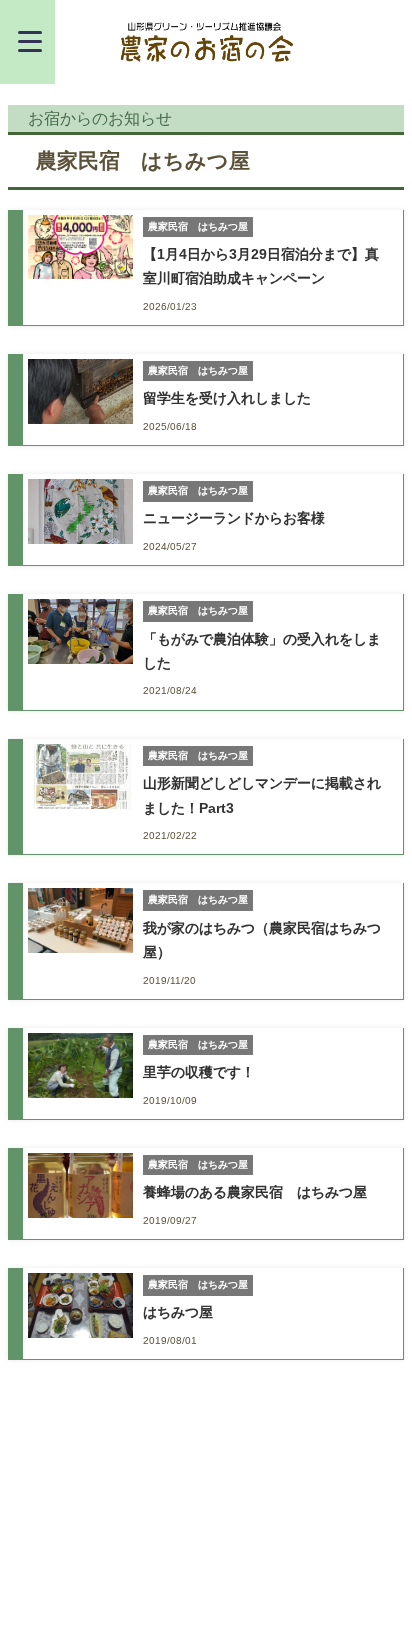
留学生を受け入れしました (227, 398)
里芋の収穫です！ (199, 1072)
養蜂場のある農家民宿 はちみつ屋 (255, 1192)
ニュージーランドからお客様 (234, 518)
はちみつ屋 (178, 1312)
